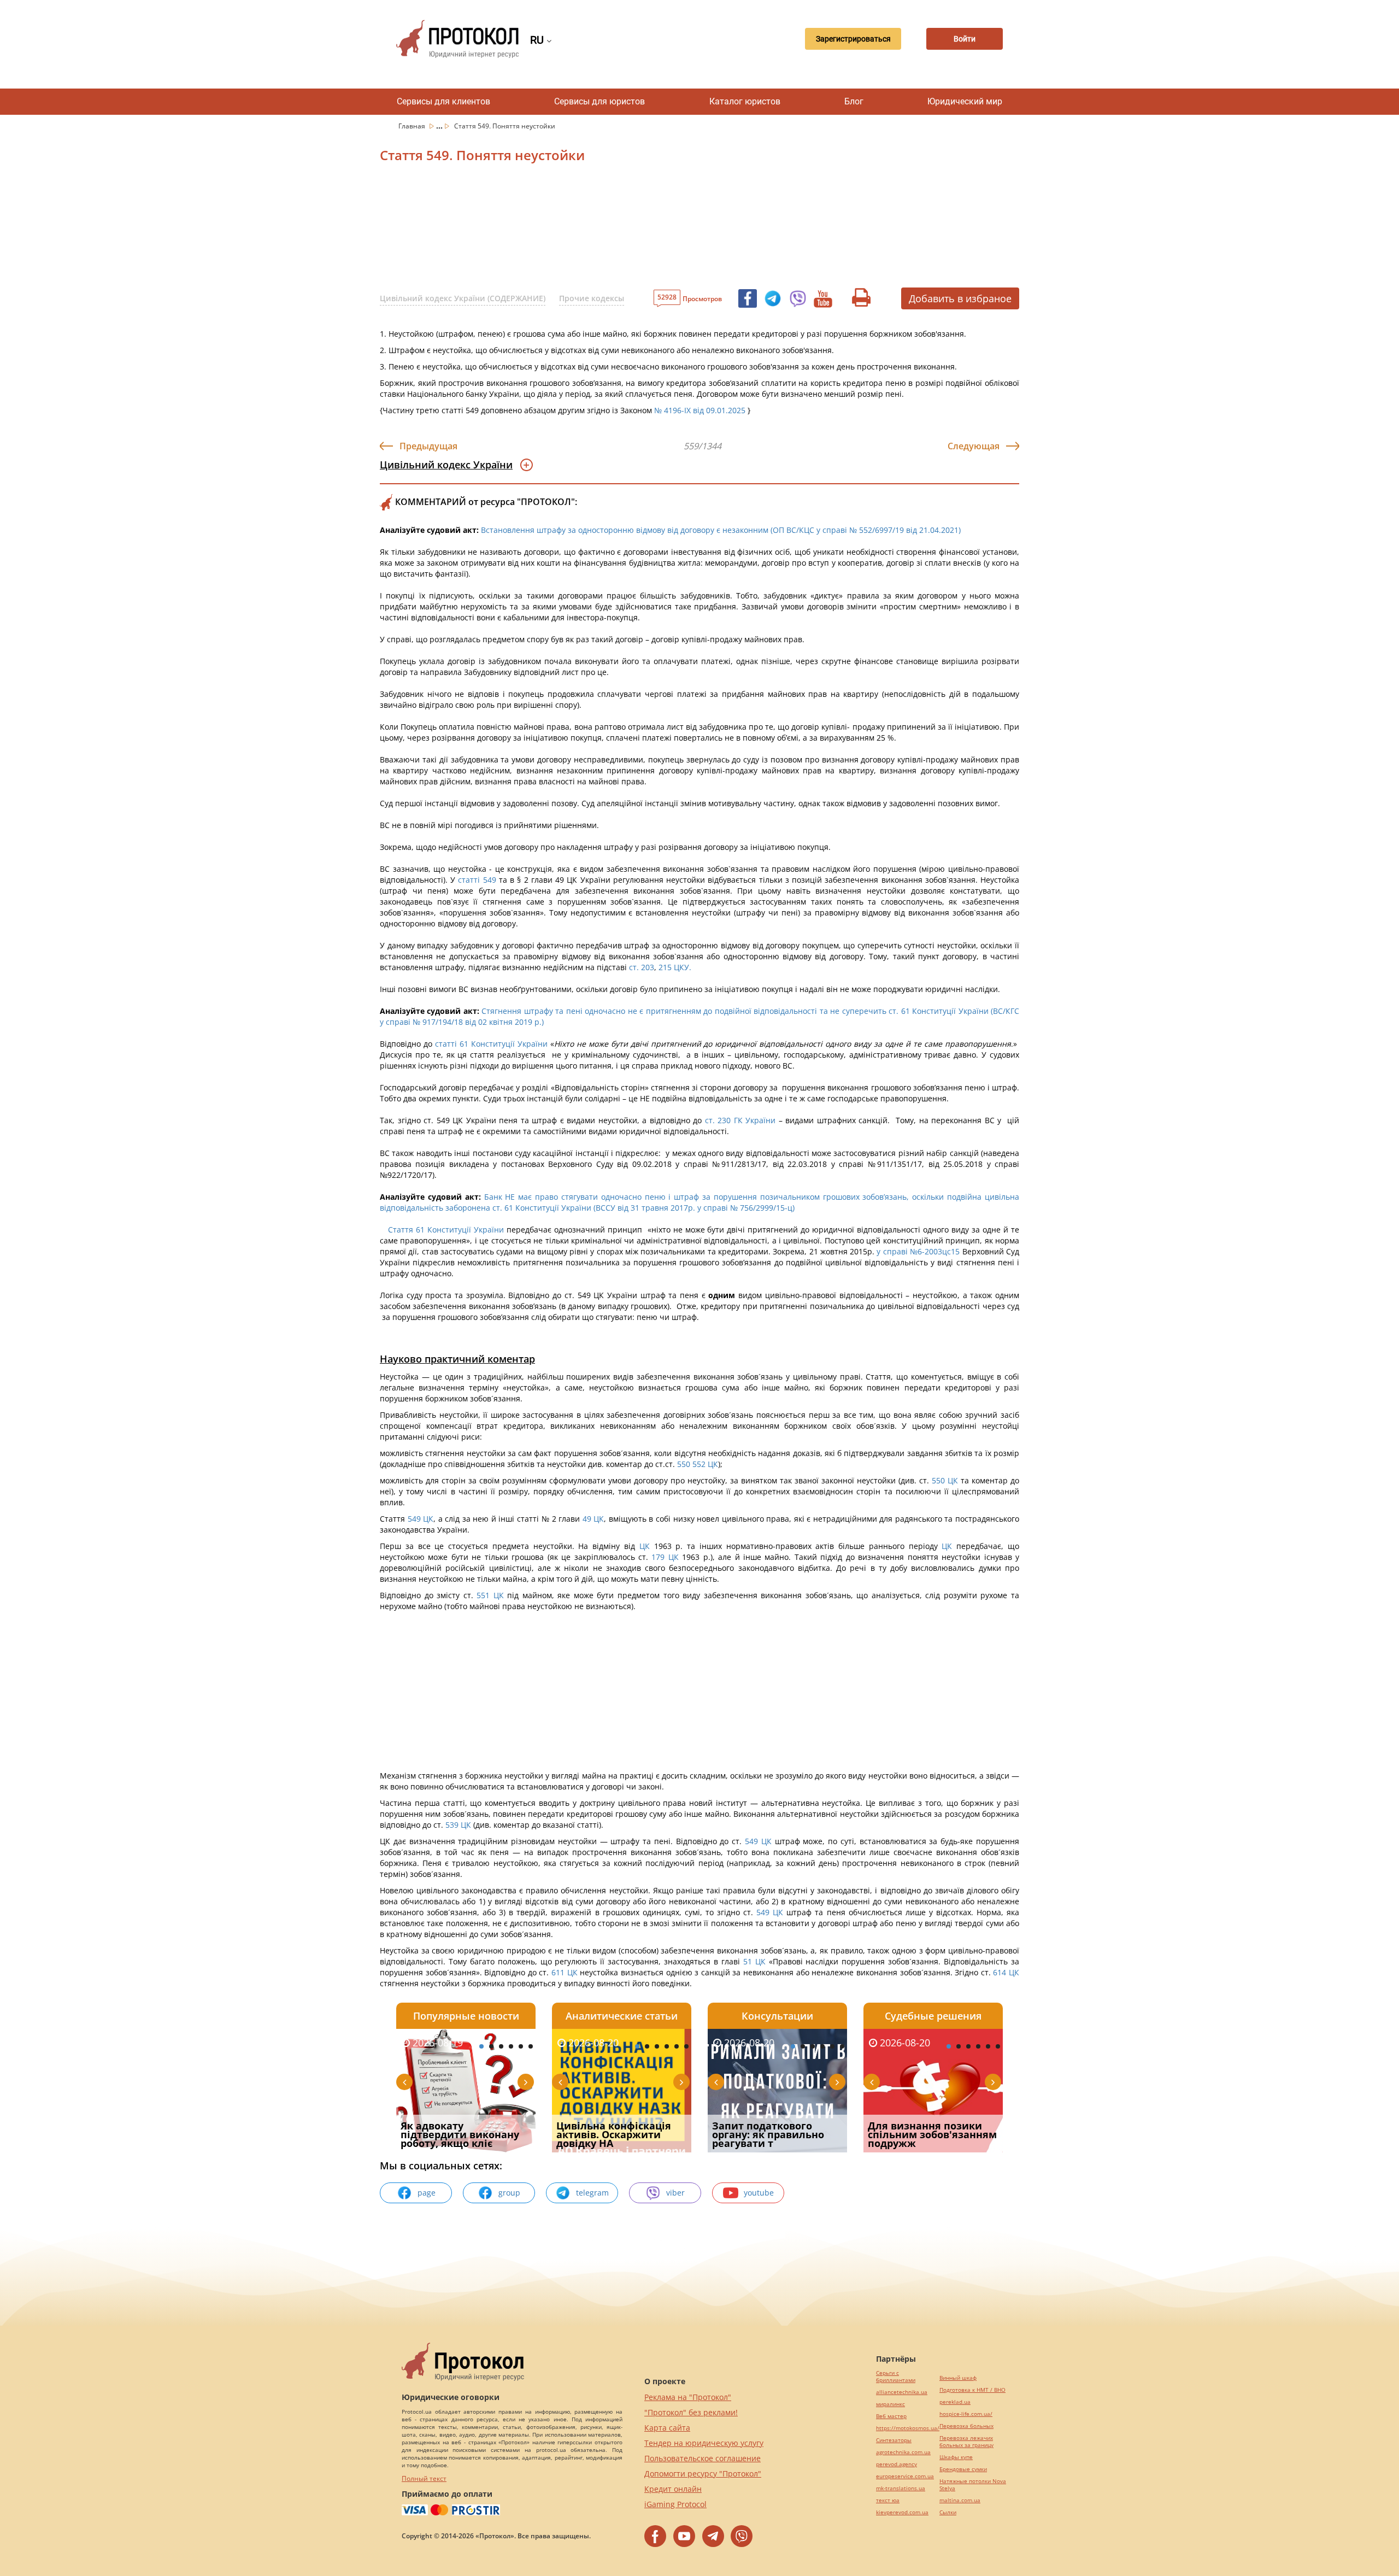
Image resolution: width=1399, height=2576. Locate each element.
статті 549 (477, 880)
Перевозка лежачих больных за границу (966, 2442)
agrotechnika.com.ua (903, 2452)
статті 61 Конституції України (491, 1044)
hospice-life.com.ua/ (966, 2414)
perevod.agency (897, 2464)
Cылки (948, 2512)
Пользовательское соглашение (703, 2458)
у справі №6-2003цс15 (918, 1251)
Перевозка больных (966, 2426)
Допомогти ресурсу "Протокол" (703, 2474)
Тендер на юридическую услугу (704, 2443)
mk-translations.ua (901, 2488)
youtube (759, 2193)
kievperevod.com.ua (902, 2512)
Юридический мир (965, 101)
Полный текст (424, 2478)
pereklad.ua (955, 2402)
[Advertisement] (642, 229)
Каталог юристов (745, 101)
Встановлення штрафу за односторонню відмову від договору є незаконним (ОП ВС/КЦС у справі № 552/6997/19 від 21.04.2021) (721, 530)
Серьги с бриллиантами (896, 2377)
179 (658, 1557)
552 (700, 1464)
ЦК (713, 1464)
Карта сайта (667, 2428)
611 (558, 1972)
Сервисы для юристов (599, 101)
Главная (413, 126)
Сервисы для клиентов (443, 101)
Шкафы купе (956, 2457)
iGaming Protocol (675, 2504)
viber (675, 2193)
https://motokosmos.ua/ (908, 2428)
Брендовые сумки (963, 2469)
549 (414, 1519)
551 (483, 1595)
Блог (854, 101)
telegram (592, 2193)
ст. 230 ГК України (740, 1120)
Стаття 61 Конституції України (446, 1230)
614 (1000, 1972)
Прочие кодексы (592, 298)
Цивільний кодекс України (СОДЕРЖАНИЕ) (463, 298)
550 (683, 1464)
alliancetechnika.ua (902, 2392)
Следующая (974, 446)
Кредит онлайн (673, 2489)
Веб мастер (891, 2416)
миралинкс (890, 2404)
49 (587, 1519)
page (427, 2193)
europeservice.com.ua (905, 2476)
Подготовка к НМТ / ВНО (972, 2390)
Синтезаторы (894, 2440)
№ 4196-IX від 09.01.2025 (700, 410)
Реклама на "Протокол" (688, 2397)
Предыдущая (428, 446)
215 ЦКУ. (675, 967)
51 (748, 1961)
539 (452, 1825)
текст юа (888, 2500)
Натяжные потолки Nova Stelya (973, 2485)
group (509, 2193)
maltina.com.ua (960, 2500)
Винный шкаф (958, 2378)
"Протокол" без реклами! (691, 2412)
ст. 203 (642, 967)
